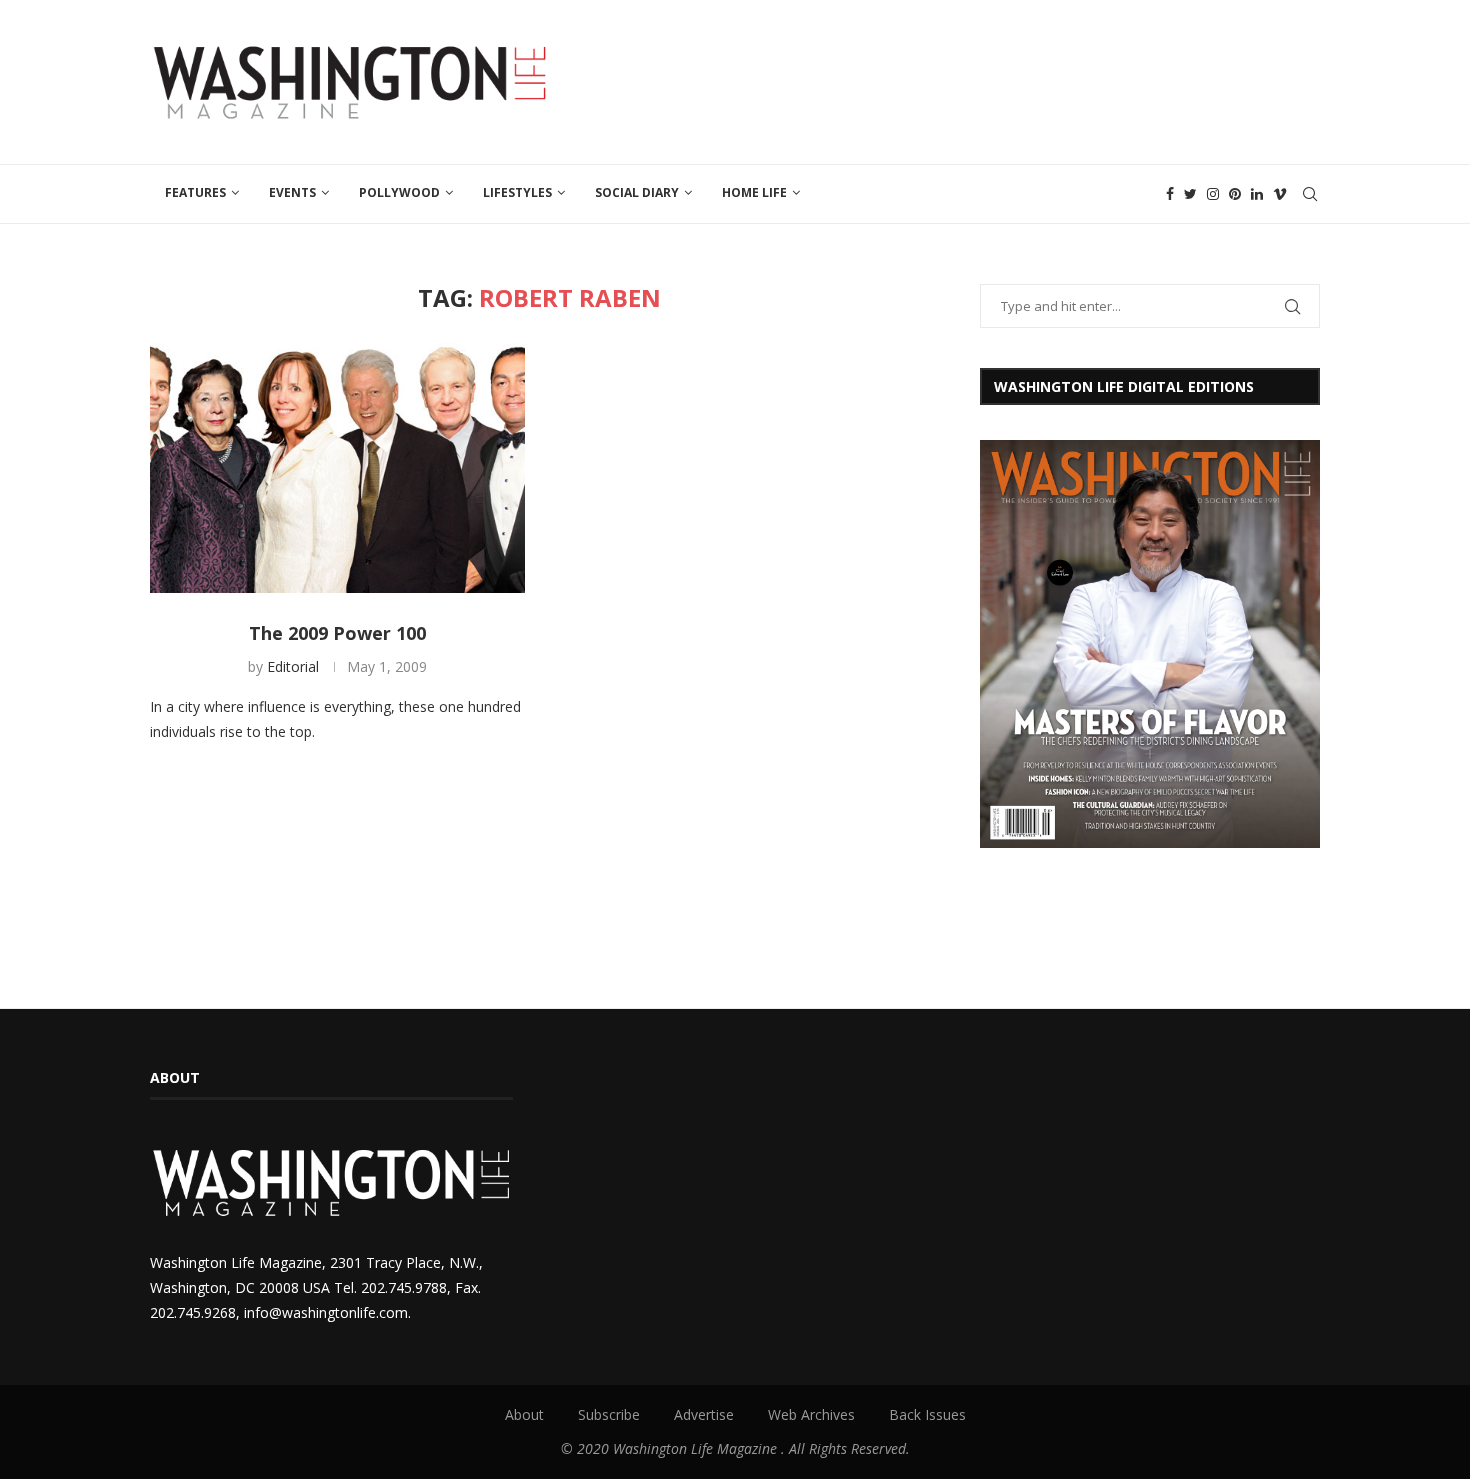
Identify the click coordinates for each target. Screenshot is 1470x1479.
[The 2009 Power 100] (337, 468)
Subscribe (609, 1414)
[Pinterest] (1235, 194)
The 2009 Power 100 (337, 633)
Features (195, 192)
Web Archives (811, 1414)
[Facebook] (1170, 194)
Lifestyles (517, 192)
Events (292, 192)
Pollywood (399, 192)
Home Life (754, 192)
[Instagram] (1213, 194)
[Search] (1310, 194)
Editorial (293, 666)
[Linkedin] (1257, 194)
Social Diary (637, 192)
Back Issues (927, 1414)
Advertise (704, 1414)
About (524, 1414)
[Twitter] (1190, 194)
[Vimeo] (1280, 194)
